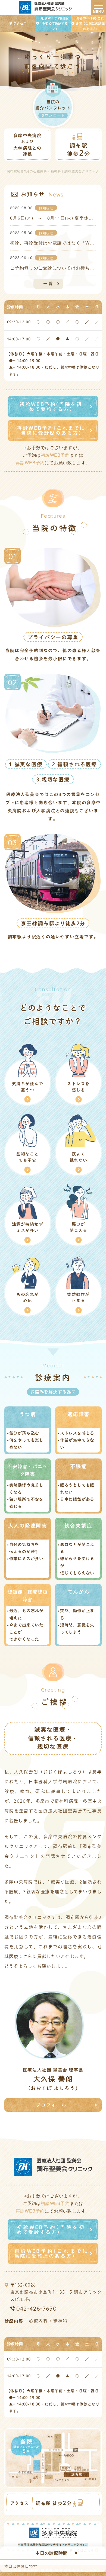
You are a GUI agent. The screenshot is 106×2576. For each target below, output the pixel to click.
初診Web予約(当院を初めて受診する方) (55, 23)
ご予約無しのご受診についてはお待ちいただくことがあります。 (53, 268)
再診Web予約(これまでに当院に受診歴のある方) (90, 23)
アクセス (20, 23)
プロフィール (51, 2105)
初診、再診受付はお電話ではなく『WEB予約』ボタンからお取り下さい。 (53, 243)
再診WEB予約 (30, 463)
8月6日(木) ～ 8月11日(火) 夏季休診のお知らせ (53, 218)
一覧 (48, 284)
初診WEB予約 (55, 455)
